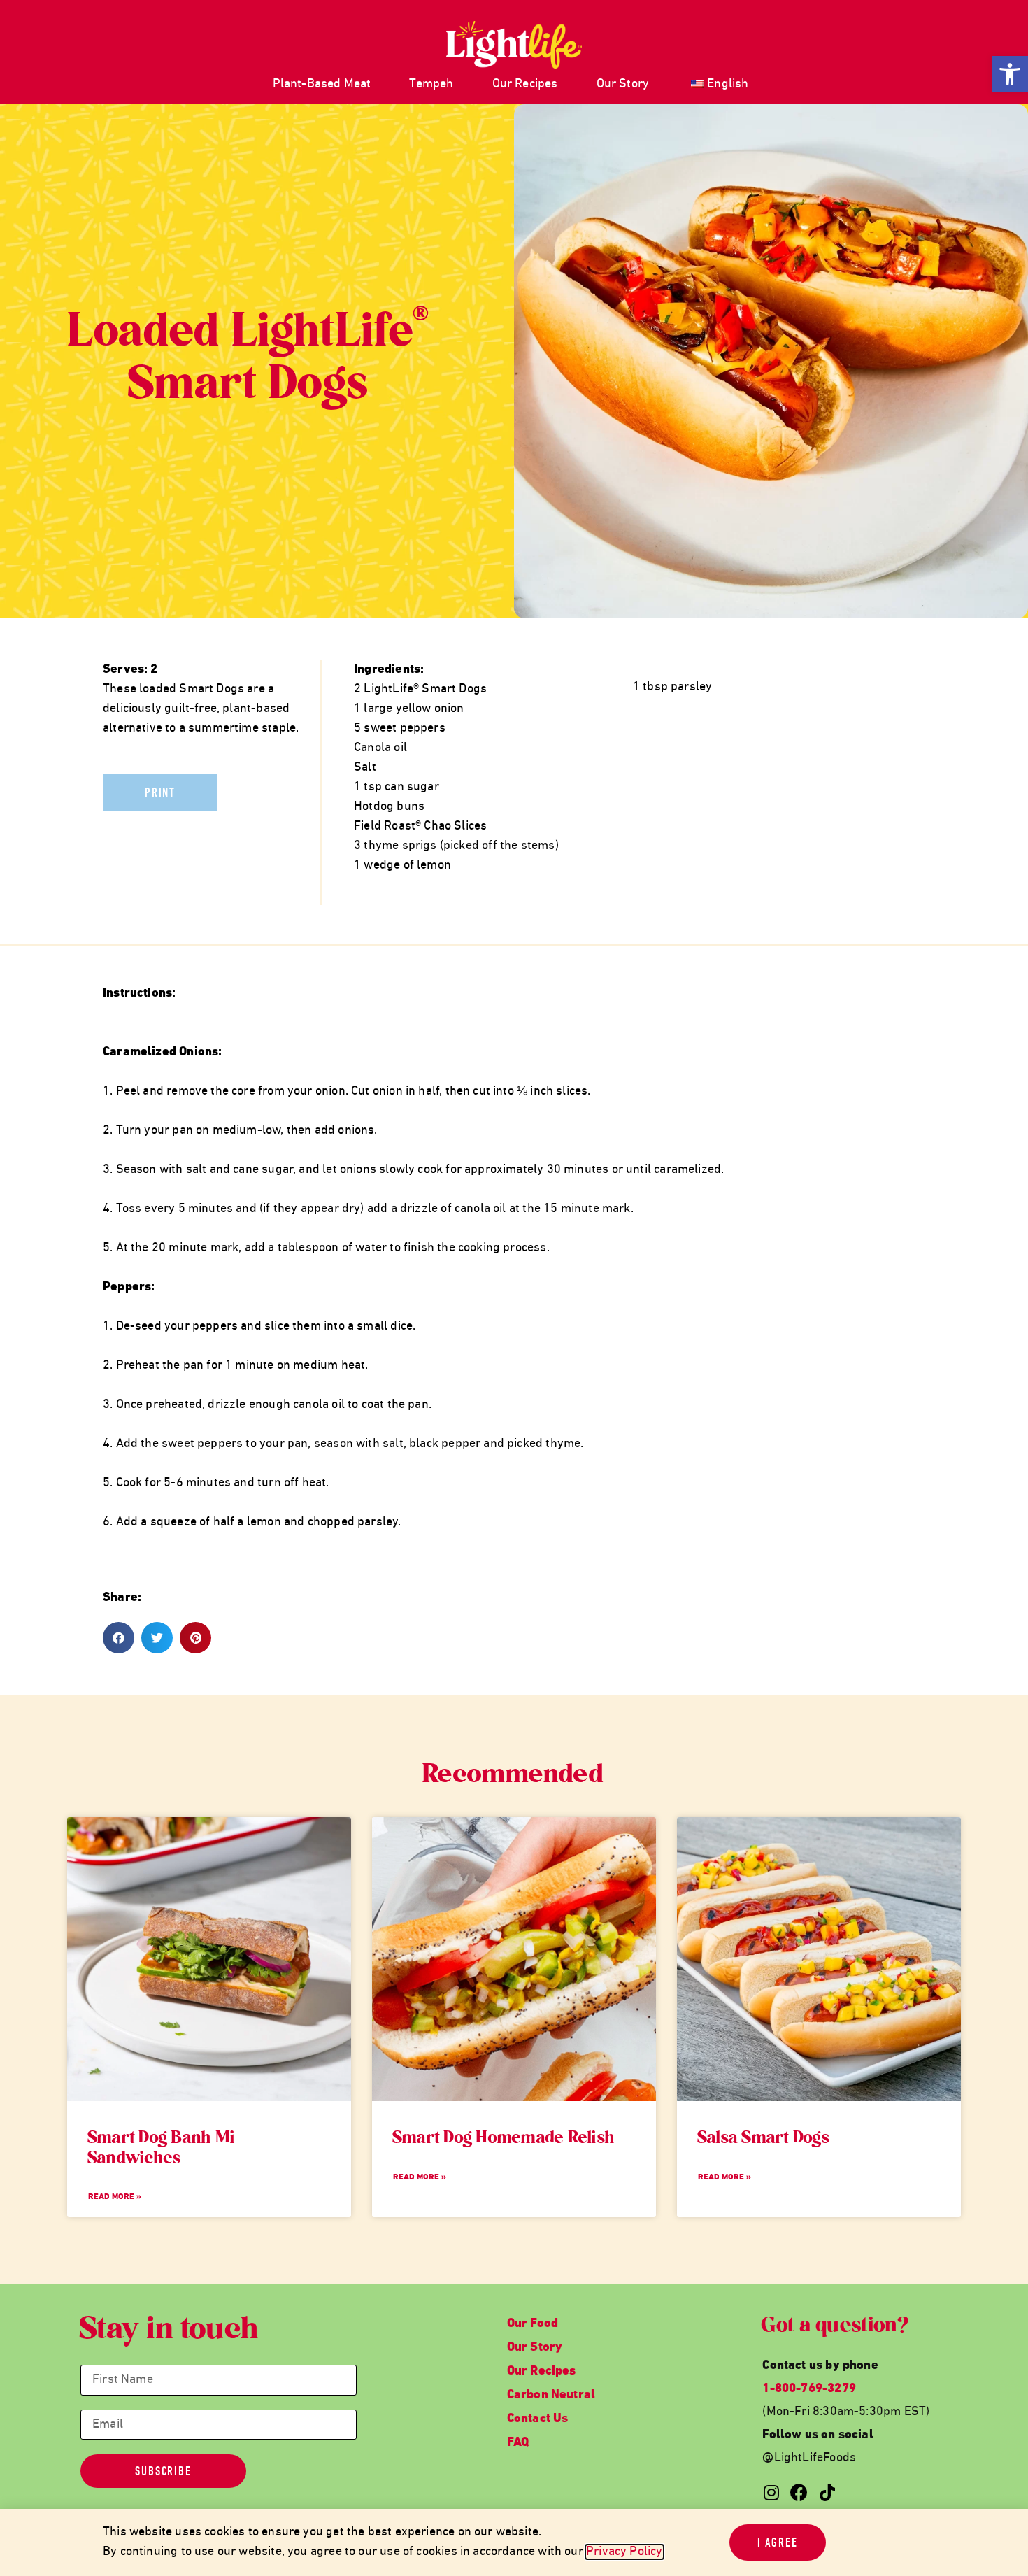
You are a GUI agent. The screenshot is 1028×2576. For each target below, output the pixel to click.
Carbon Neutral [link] (551, 2395)
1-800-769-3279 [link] (809, 2389)
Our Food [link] (533, 2324)
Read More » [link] (115, 2197)
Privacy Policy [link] (624, 2552)
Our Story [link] (623, 84)
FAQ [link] (518, 2443)
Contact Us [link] (538, 2419)
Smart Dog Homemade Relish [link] (504, 2139)
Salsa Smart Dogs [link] (764, 2139)
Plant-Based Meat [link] (322, 84)
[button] (119, 1638)
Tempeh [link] (431, 84)
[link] (1010, 74)
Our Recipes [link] (525, 84)
